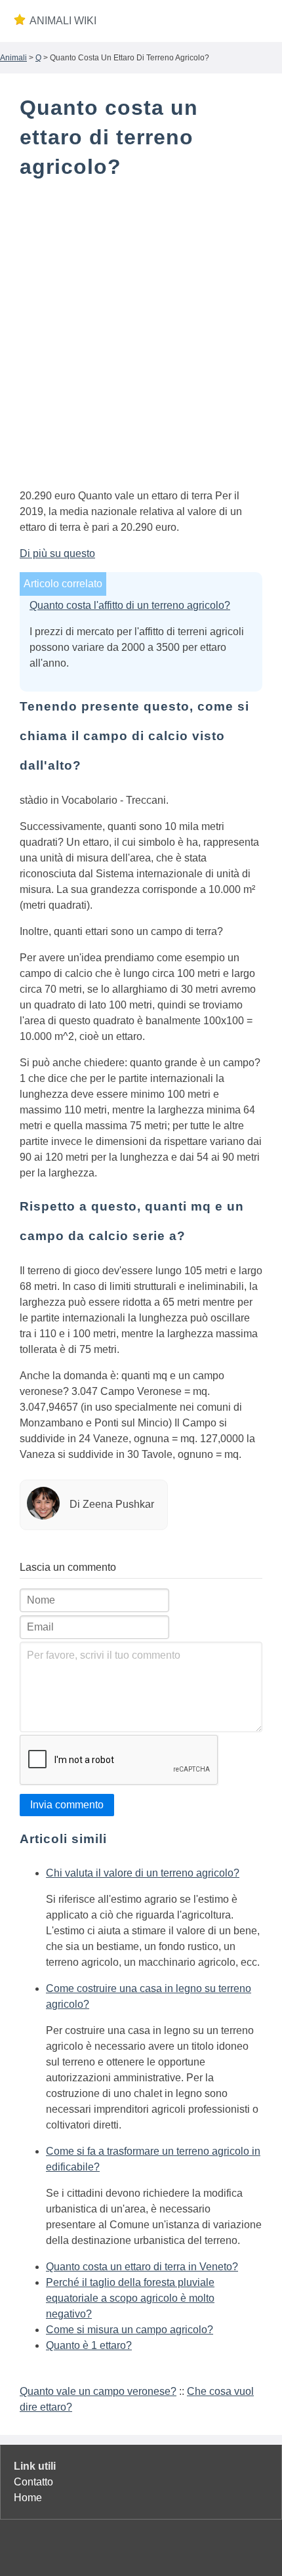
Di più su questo (57, 553)
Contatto (33, 2482)
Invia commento (67, 1805)
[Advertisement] (141, 337)
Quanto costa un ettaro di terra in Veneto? (142, 2267)
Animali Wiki (63, 21)
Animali (13, 58)
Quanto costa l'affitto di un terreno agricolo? (130, 605)
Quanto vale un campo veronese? (98, 2391)
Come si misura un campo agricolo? (130, 2330)
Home (28, 2498)
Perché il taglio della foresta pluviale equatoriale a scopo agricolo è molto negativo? (130, 2298)
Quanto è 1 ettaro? (89, 2345)
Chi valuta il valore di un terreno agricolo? (143, 1873)
